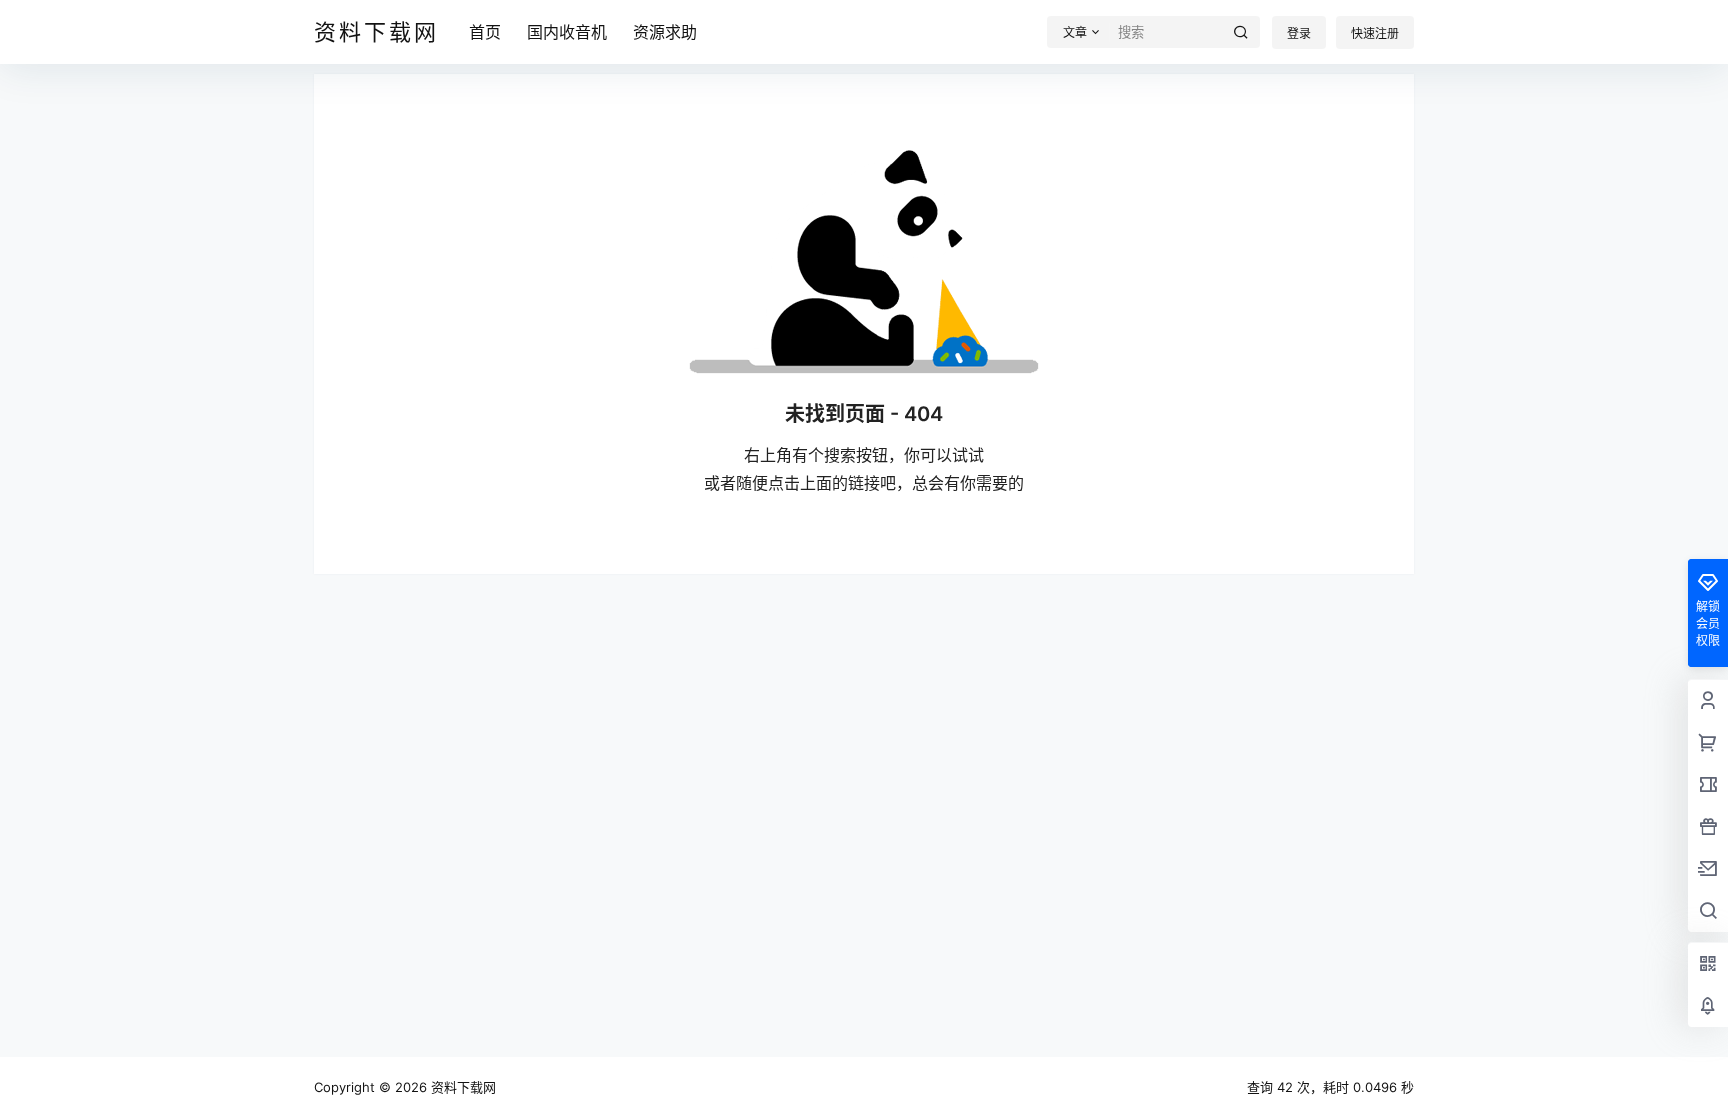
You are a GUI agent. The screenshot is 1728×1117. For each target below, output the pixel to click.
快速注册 (1375, 33)
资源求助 (665, 32)
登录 (1299, 33)
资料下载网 (461, 1087)
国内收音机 (567, 32)
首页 (485, 32)
